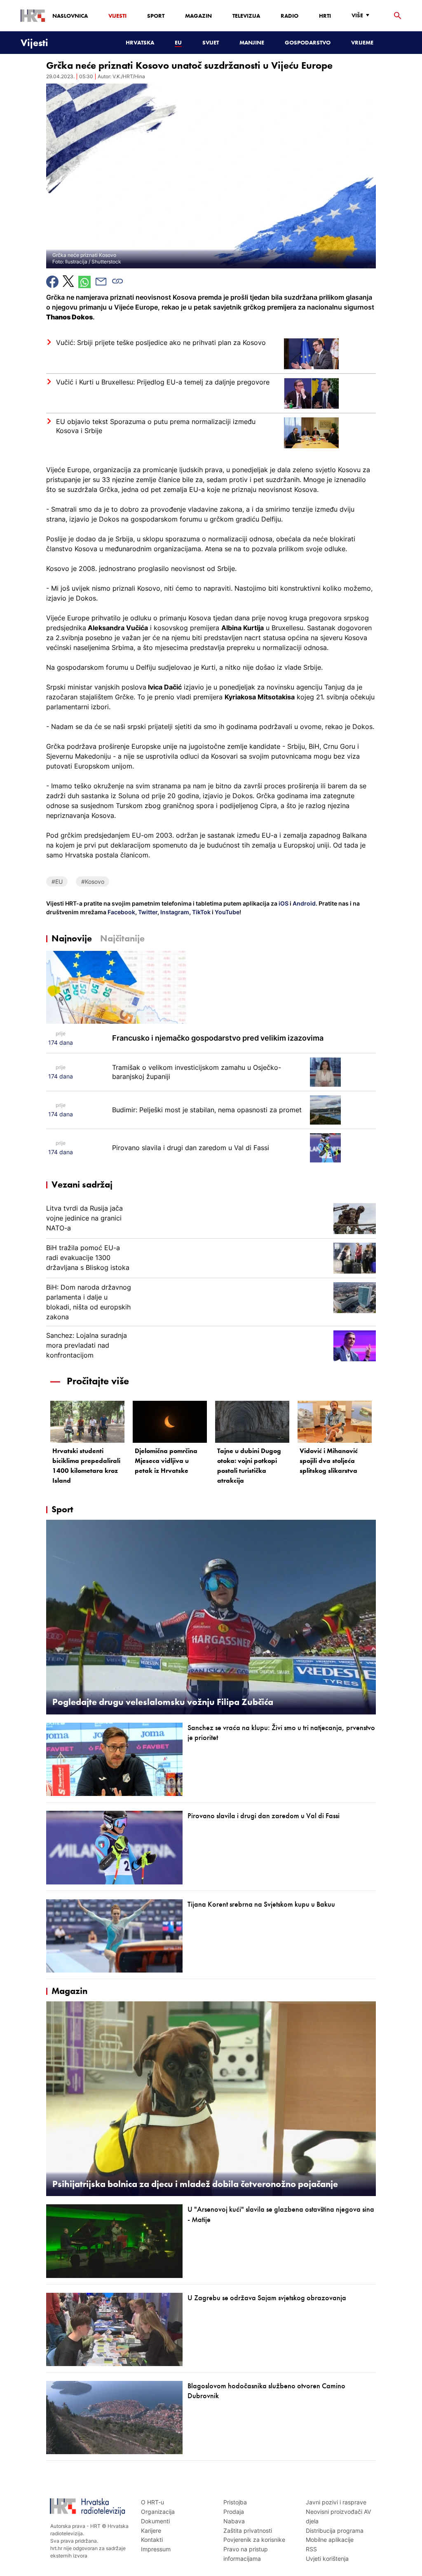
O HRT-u (152, 2502)
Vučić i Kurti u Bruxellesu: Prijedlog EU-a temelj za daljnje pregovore (163, 382)
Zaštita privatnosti (248, 2531)
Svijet (211, 42)
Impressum (156, 2549)
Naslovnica (70, 16)
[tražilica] (398, 16)
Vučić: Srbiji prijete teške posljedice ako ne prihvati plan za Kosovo (161, 342)
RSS (311, 2549)
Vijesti (117, 16)
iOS (284, 903)
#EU (57, 882)
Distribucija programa (335, 2531)
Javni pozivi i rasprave (336, 2502)
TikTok (201, 912)
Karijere (151, 2531)
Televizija (246, 16)
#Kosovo (93, 882)
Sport (156, 16)
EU (178, 42)
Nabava (234, 2521)
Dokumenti (155, 2521)
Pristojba (235, 2502)
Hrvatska (140, 42)
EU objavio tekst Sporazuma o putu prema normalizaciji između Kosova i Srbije (156, 426)
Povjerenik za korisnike (254, 2540)
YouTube (226, 912)
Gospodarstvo (308, 42)
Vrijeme (362, 42)
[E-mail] (101, 282)
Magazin (198, 16)
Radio (290, 16)
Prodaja (234, 2512)
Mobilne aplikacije (330, 2540)
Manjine (252, 42)
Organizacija (158, 2512)
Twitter (147, 912)
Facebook (121, 912)
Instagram (174, 912)
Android (304, 903)
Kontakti (152, 2540)
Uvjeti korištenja (327, 2559)
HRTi (325, 16)
